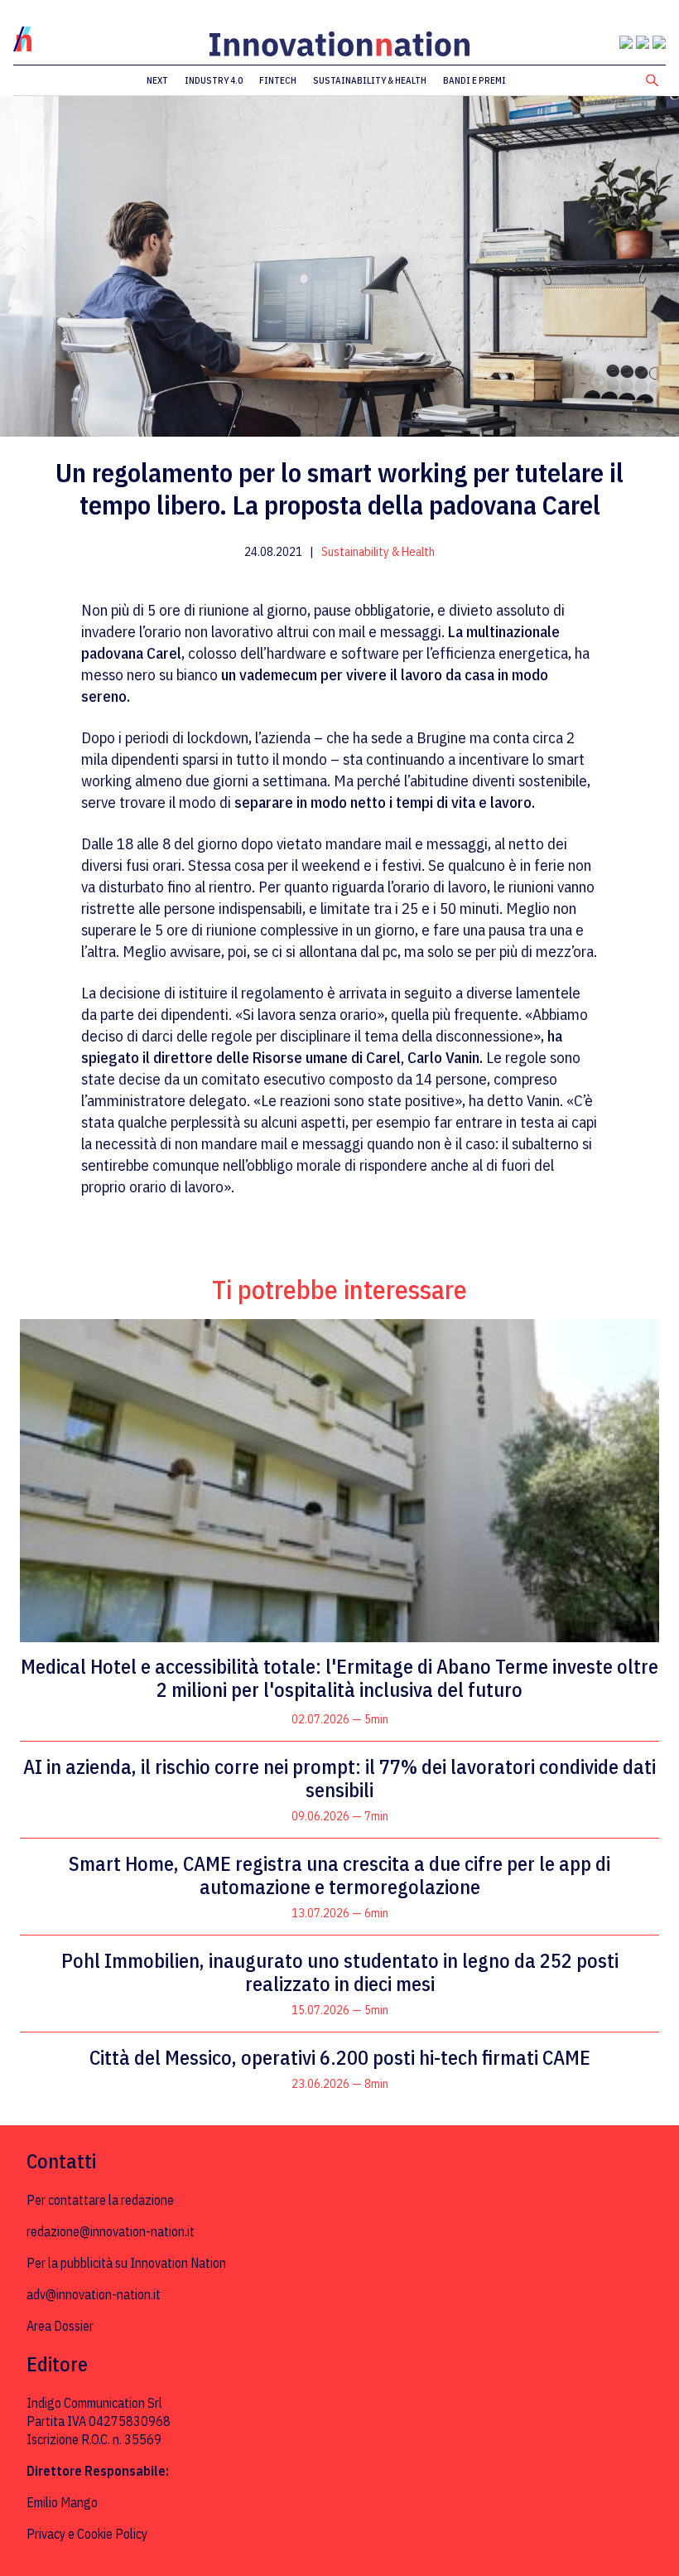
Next (157, 80)
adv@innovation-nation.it (94, 2294)
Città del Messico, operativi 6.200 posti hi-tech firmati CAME (340, 2057)
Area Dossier (60, 2326)
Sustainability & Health (370, 80)
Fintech (278, 80)
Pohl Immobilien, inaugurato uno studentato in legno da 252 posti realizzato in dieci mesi (340, 1972)
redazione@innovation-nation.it (111, 2231)
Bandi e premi (474, 80)
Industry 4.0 (214, 80)
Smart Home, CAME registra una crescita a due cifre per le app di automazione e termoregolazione (339, 1875)
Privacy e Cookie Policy (87, 2534)
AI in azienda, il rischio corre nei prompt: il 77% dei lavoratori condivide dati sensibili (339, 1778)
